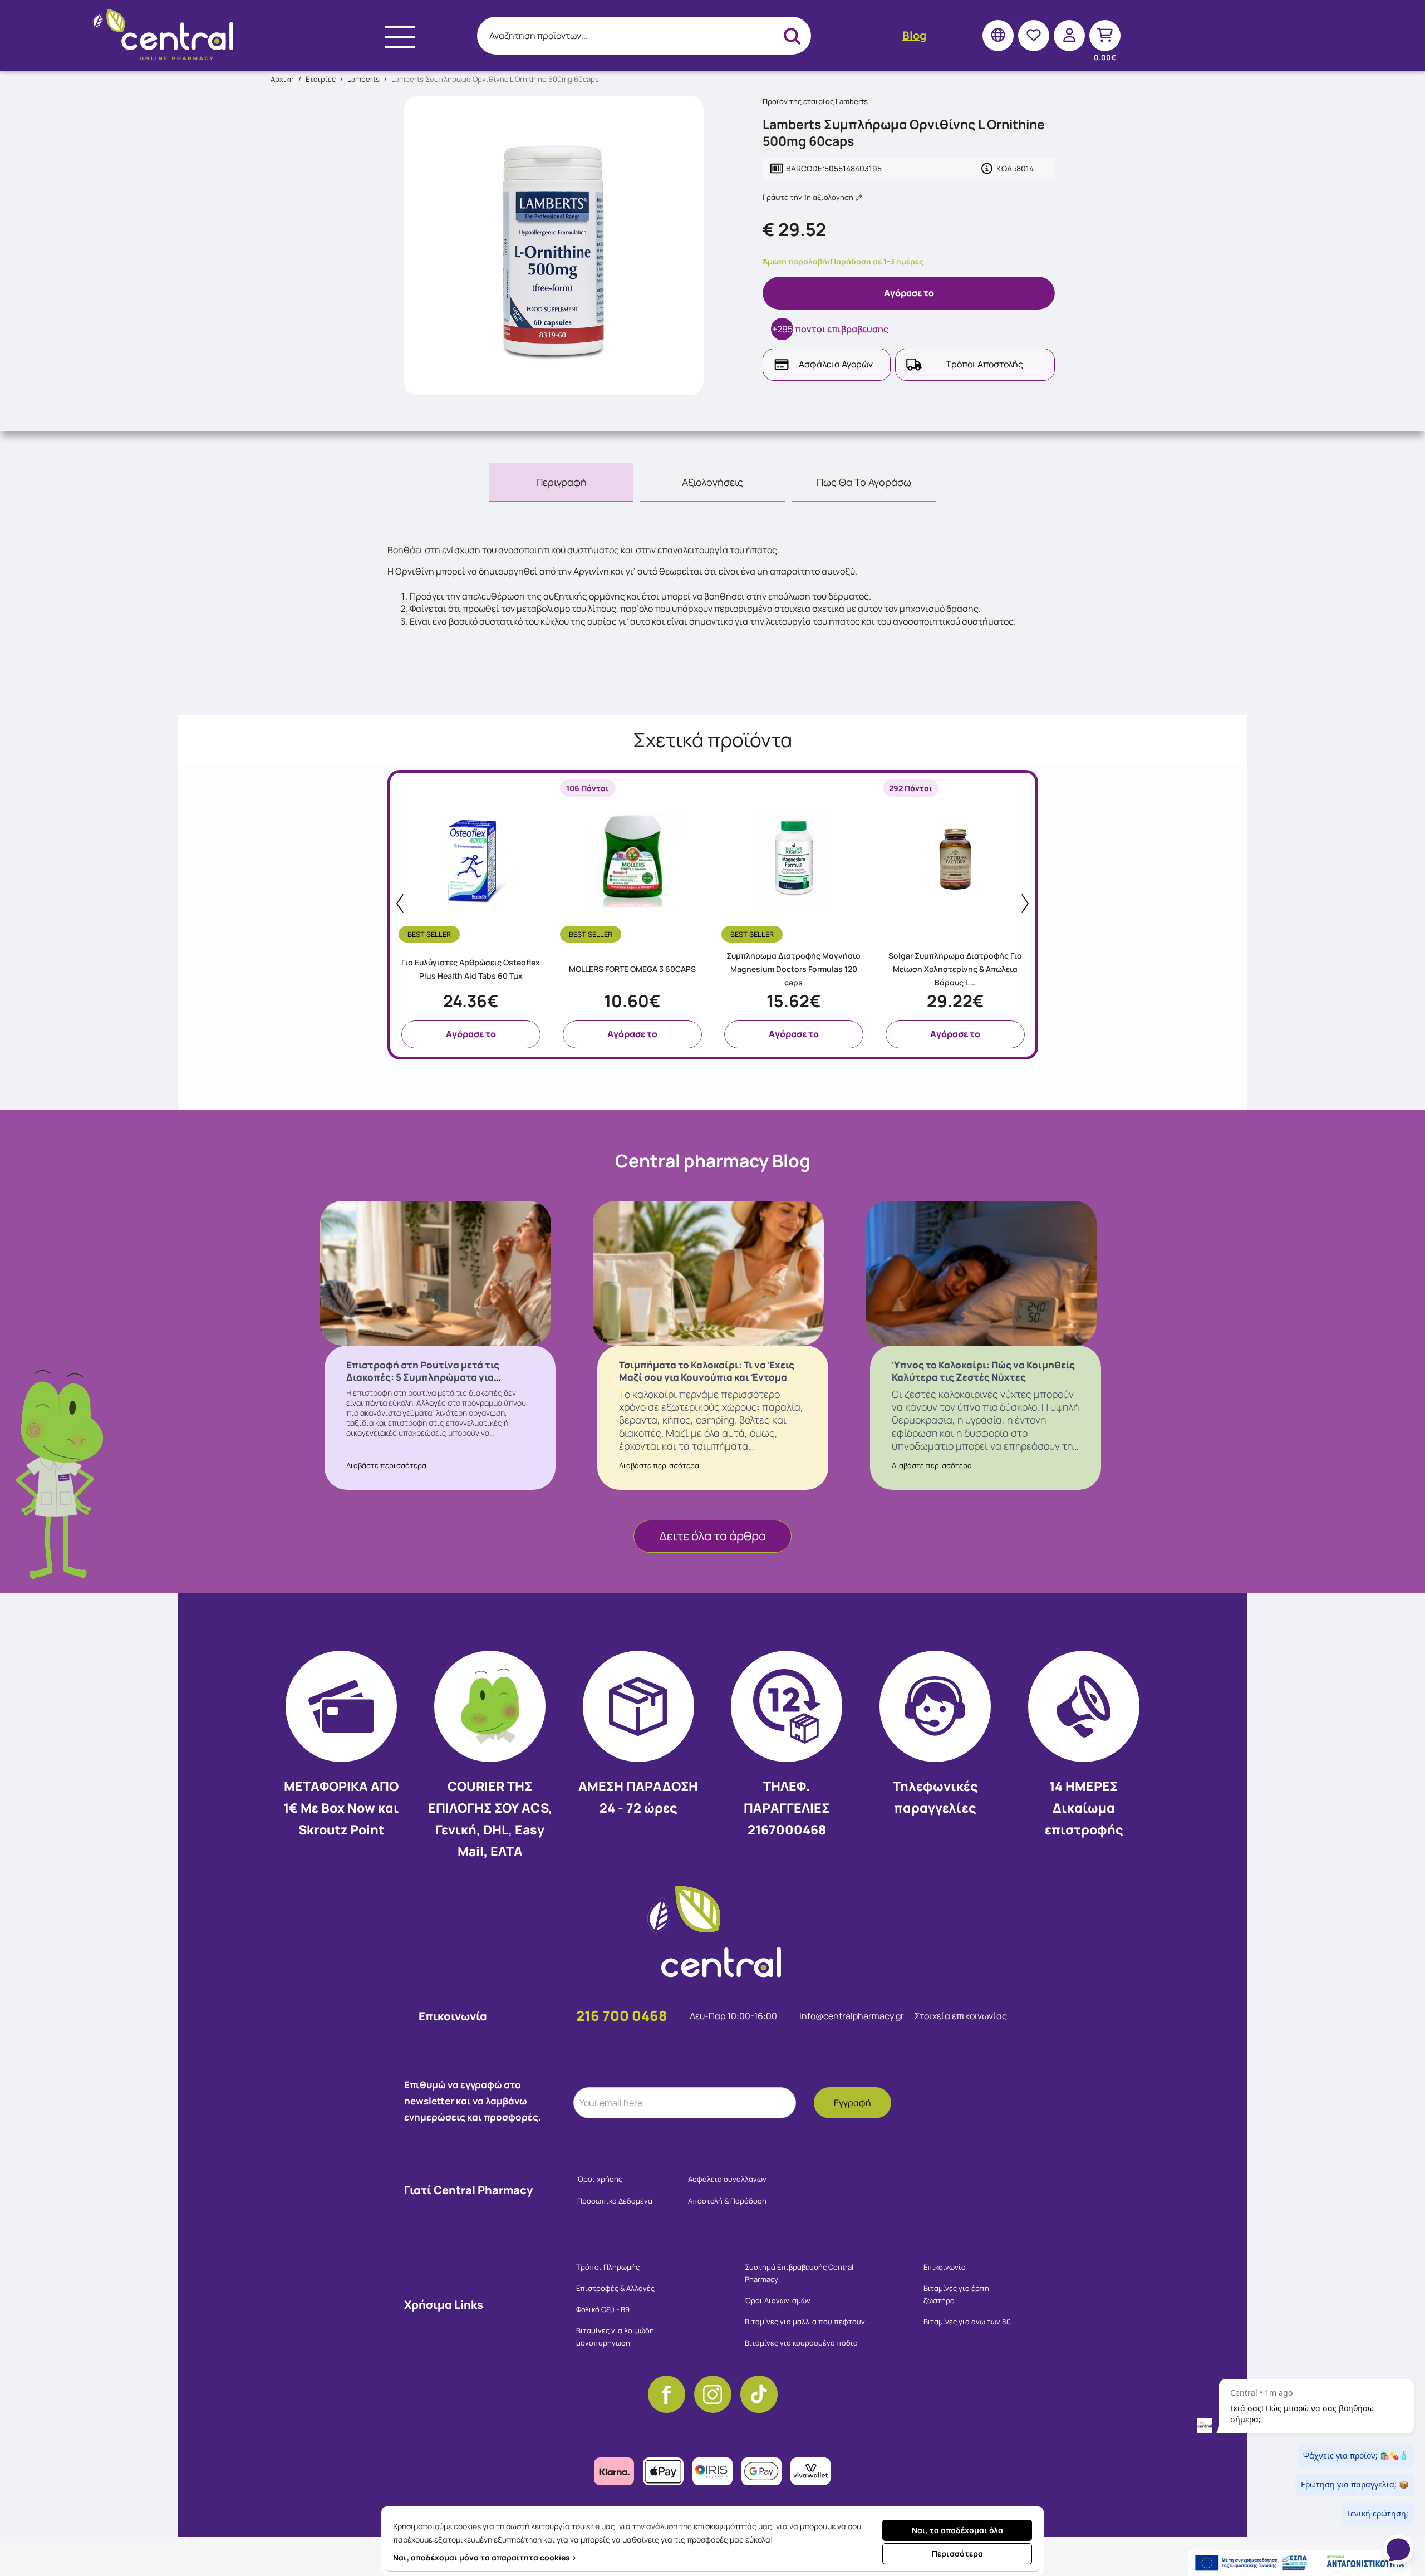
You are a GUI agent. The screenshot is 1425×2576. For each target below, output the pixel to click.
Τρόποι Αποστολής (984, 364)
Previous (400, 904)
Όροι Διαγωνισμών (778, 2300)
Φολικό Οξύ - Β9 (603, 2309)
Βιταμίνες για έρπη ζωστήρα (956, 2294)
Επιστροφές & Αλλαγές (615, 2288)
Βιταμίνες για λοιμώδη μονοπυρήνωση (615, 2337)
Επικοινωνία (945, 2267)
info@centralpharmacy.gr (852, 2016)
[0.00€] (1105, 35)
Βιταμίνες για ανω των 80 (967, 2322)
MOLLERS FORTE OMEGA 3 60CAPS (632, 969)
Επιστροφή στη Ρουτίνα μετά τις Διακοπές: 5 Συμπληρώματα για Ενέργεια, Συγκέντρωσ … (423, 1377)
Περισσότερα (957, 2553)
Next (1025, 904)
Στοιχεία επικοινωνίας (960, 2016)
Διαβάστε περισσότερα (386, 1465)
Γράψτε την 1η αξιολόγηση (809, 197)
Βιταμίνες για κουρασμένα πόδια (801, 2343)
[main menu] (400, 37)
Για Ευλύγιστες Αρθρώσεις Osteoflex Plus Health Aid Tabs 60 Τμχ (471, 969)
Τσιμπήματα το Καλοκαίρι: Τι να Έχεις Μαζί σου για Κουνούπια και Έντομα (707, 1371)
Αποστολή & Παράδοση (727, 2201)
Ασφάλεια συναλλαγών (727, 2179)
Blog (914, 35)
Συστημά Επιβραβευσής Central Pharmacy (799, 2273)
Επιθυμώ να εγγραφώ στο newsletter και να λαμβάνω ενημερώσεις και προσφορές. (473, 2101)
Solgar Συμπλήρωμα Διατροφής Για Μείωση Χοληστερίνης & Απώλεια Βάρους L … (955, 969)
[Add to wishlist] (539, 932)
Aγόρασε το (909, 293)
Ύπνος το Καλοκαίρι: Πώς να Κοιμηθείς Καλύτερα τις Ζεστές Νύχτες (983, 1371)
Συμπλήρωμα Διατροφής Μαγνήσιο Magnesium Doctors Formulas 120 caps (793, 969)
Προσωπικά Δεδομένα (615, 2201)
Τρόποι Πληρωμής (608, 2267)
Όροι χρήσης (600, 2179)
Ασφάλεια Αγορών (836, 364)
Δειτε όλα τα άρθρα (712, 1536)
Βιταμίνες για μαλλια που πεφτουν (805, 2322)
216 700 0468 (622, 2016)
